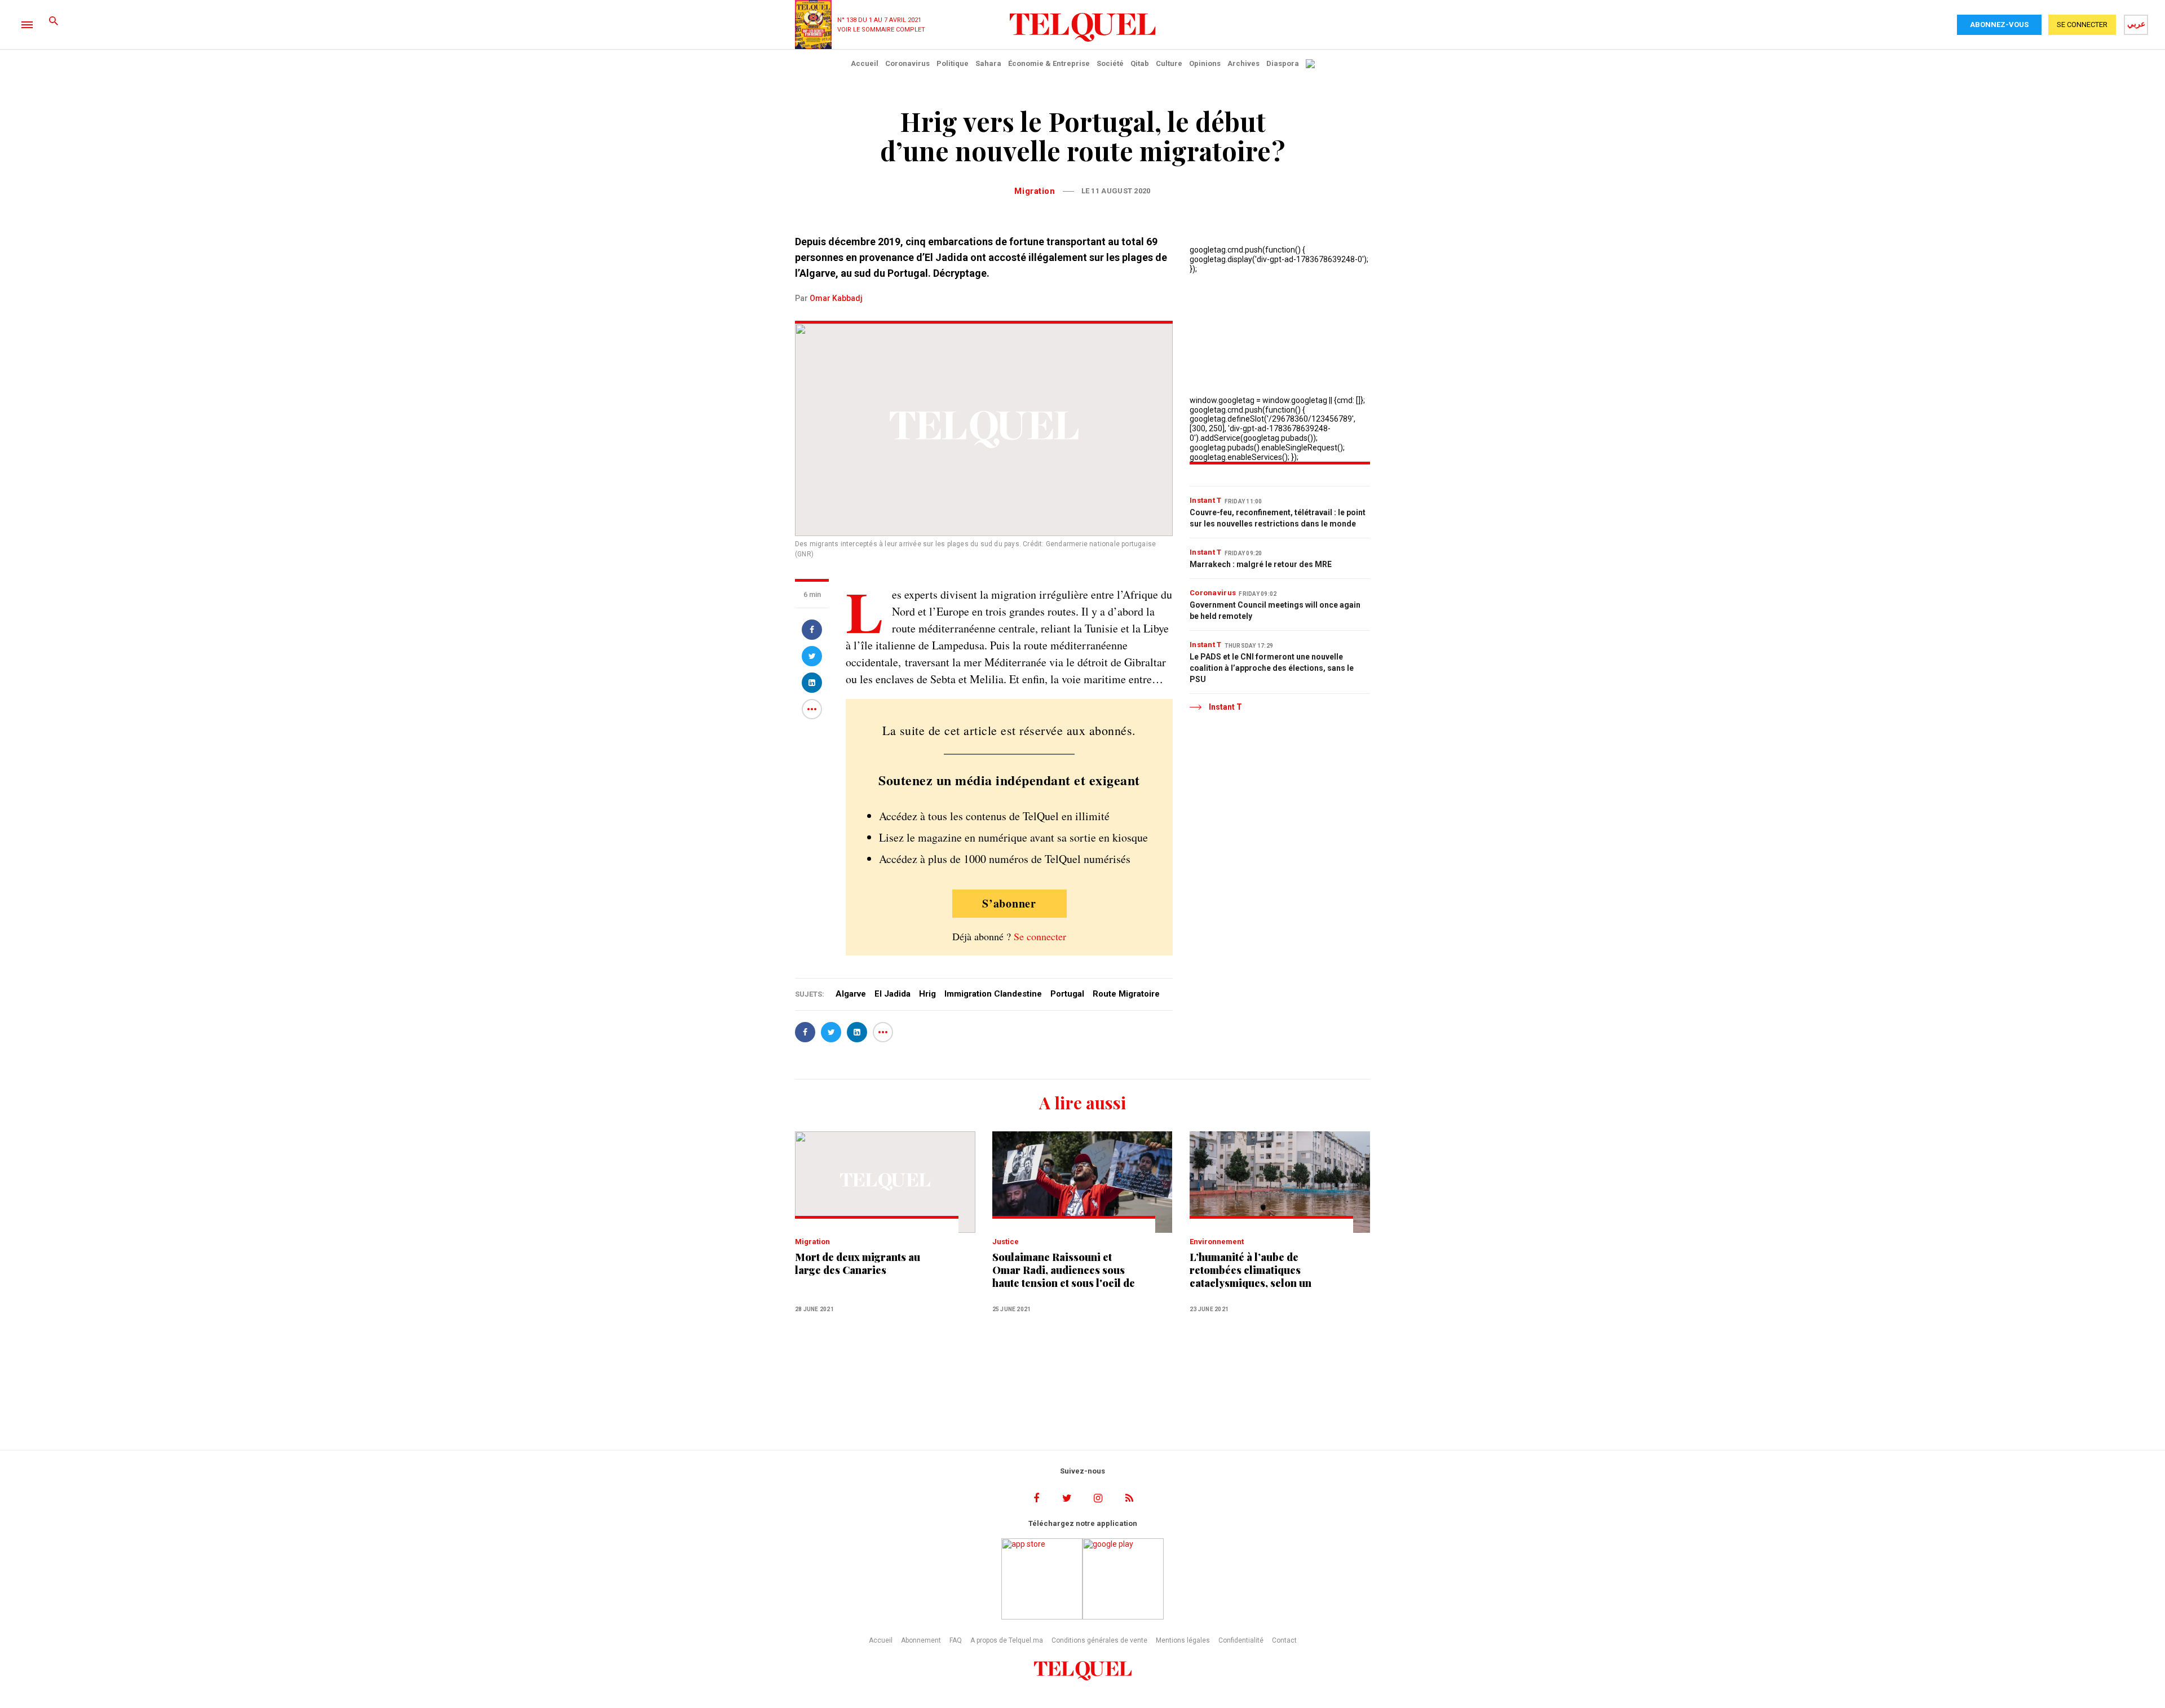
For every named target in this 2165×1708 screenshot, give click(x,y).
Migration (1035, 191)
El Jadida (892, 994)
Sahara (988, 63)
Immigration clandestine (993, 994)
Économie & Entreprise (1049, 63)
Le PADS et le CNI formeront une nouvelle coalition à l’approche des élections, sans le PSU (1272, 668)
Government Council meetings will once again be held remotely (1275, 610)
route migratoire (1126, 994)
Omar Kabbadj (836, 298)
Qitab (1140, 63)
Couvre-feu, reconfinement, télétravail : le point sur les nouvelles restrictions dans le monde (1278, 518)
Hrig (927, 994)
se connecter (2082, 25)
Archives (1243, 63)
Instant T (1206, 500)
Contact (1284, 1640)
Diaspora (1283, 63)
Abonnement (921, 1640)
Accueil (865, 63)
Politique (953, 63)
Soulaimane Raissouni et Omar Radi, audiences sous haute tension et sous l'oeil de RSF (1064, 1270)
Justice (1006, 1242)
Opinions (1205, 63)
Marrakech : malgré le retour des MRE (1261, 564)
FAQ (956, 1640)
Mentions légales (1183, 1640)
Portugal (1067, 994)
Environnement (1217, 1242)
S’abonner (1009, 903)
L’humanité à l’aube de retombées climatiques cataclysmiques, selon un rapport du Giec (1251, 1270)
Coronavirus (907, 63)
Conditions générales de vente (1099, 1640)
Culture (1169, 63)
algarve (851, 994)
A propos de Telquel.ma (1007, 1640)
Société (1110, 63)
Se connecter (1040, 936)
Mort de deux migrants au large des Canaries (858, 1264)
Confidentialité (1241, 1640)
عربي (2136, 24)
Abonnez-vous (1999, 25)
